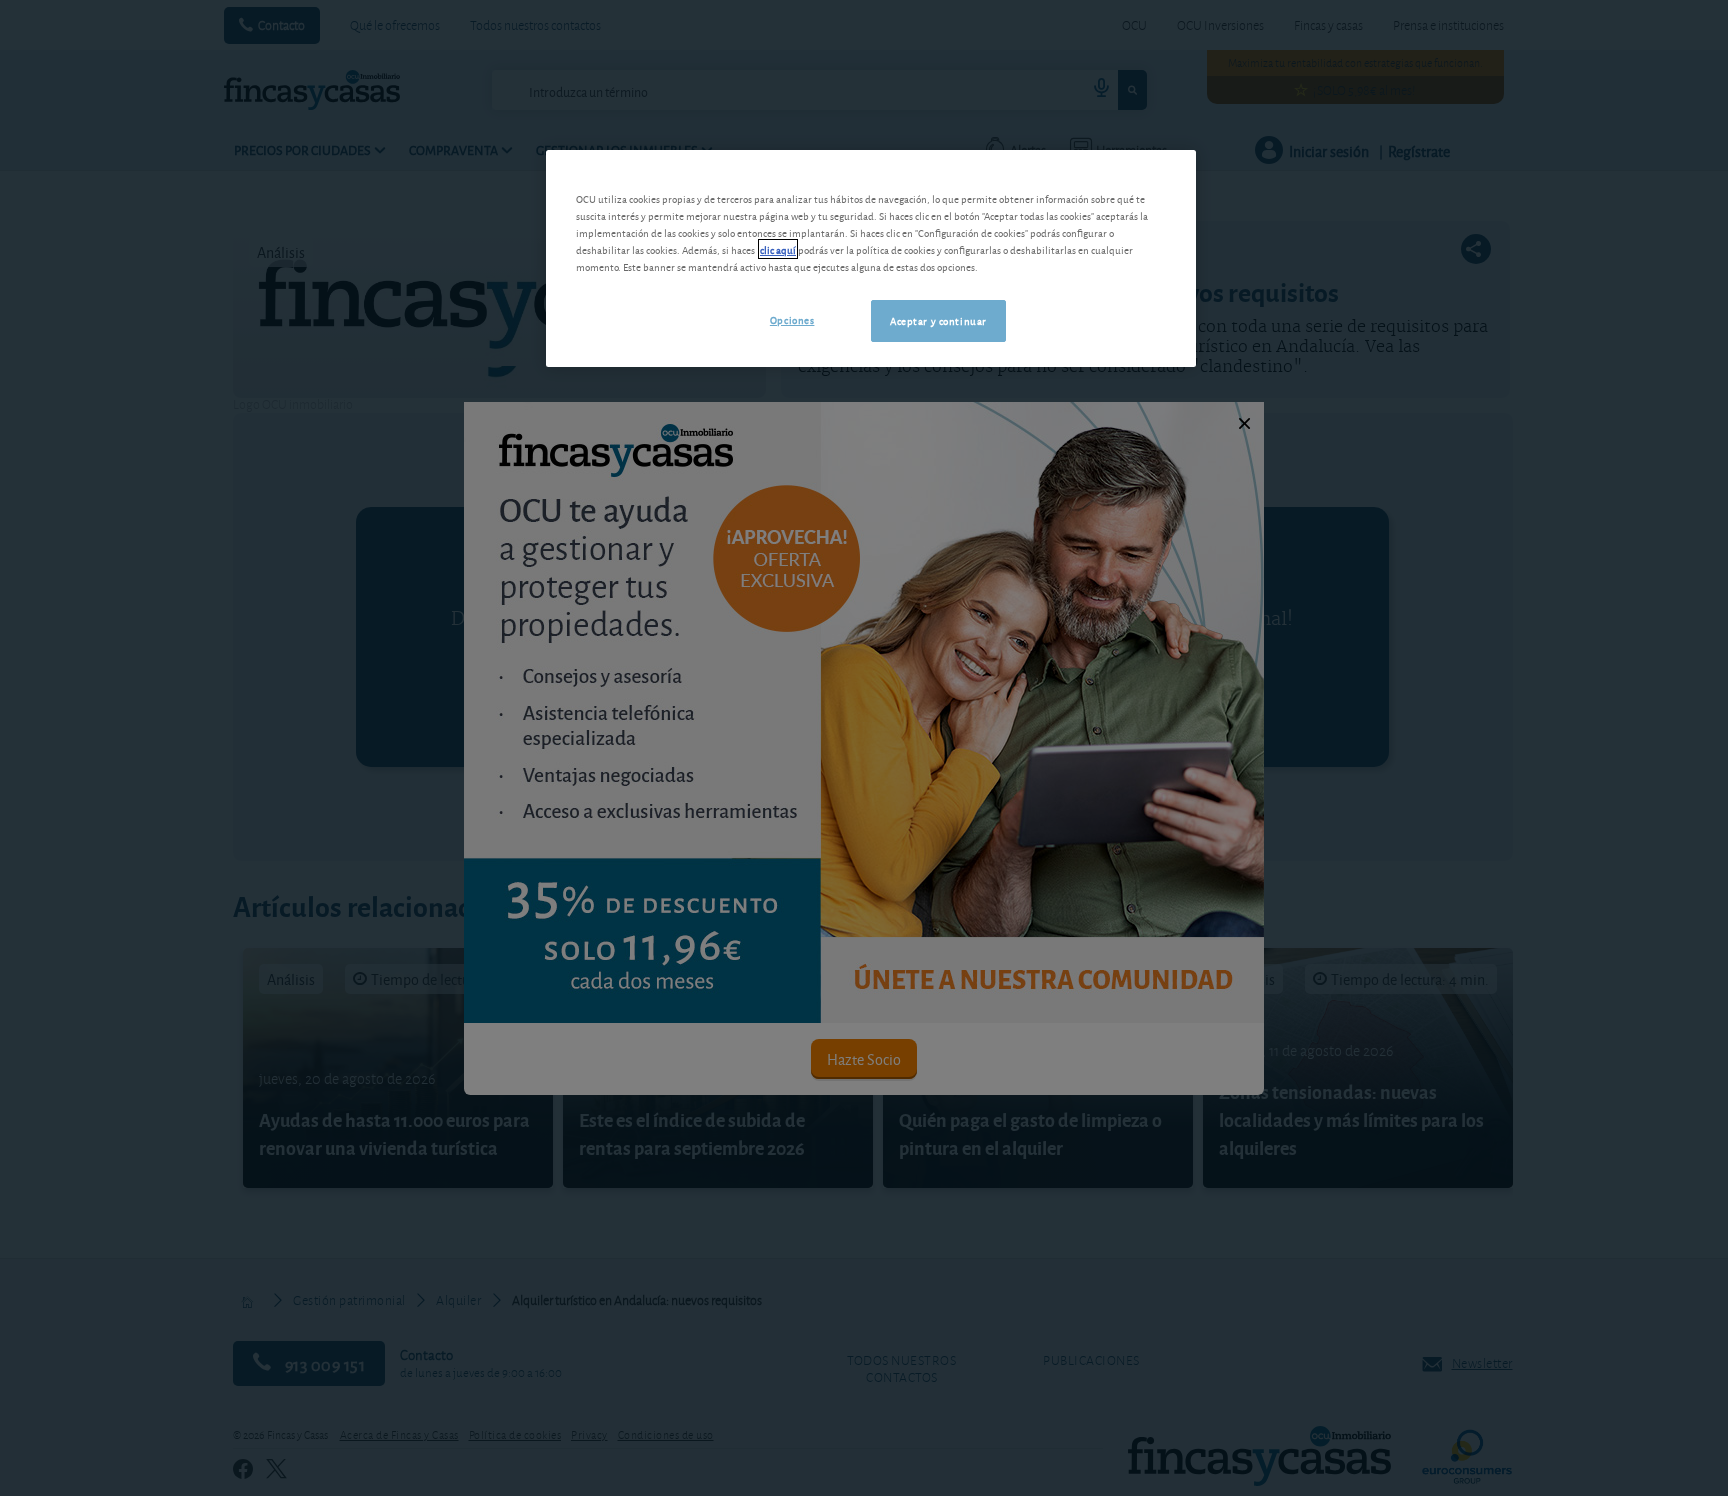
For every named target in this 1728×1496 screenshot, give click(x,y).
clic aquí (778, 249)
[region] (871, 258)
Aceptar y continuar (938, 320)
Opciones (792, 319)
